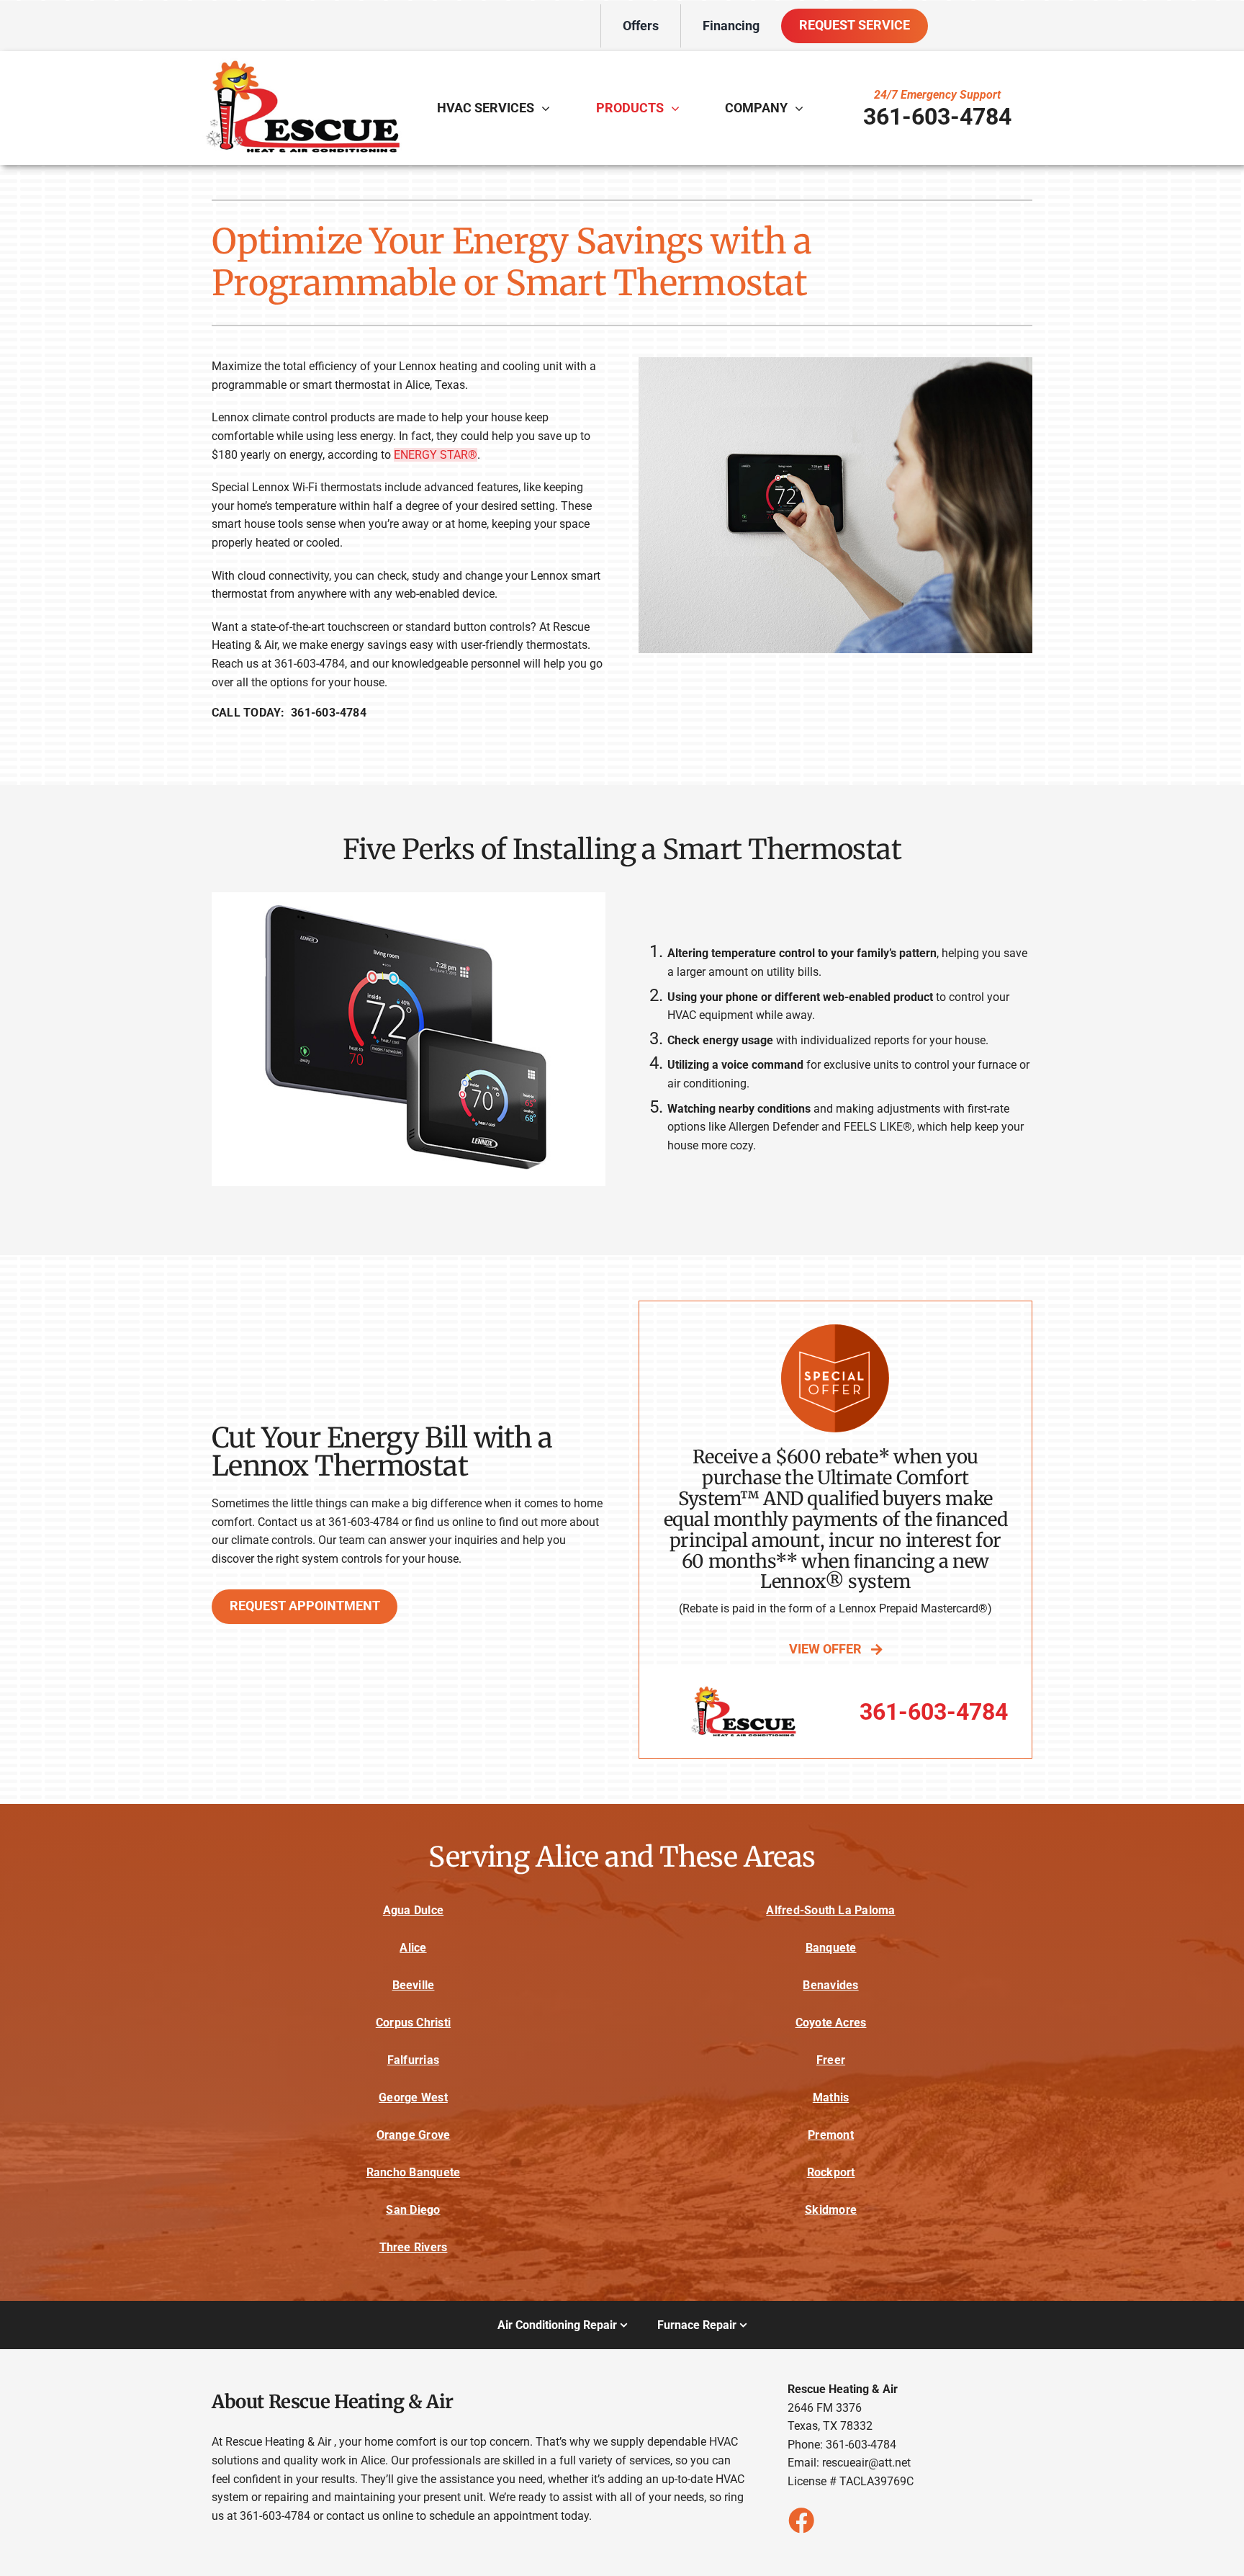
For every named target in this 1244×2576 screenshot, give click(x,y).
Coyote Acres (831, 2023)
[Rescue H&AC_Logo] (302, 64)
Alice (413, 1948)
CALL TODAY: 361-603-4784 (289, 713)
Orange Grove (414, 2135)
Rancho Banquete (414, 2172)
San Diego (413, 2210)
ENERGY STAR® (436, 455)
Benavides (830, 1985)
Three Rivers (414, 2247)
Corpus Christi (413, 2023)
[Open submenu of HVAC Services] (549, 108)
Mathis (831, 2097)
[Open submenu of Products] (679, 108)
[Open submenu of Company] (803, 108)
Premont (831, 2135)
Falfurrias (413, 2060)
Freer (831, 2060)
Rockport (831, 2172)
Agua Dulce (413, 1910)
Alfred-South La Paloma (830, 1910)
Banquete (831, 1948)
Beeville (414, 1985)
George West (413, 2097)
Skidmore (831, 2210)
